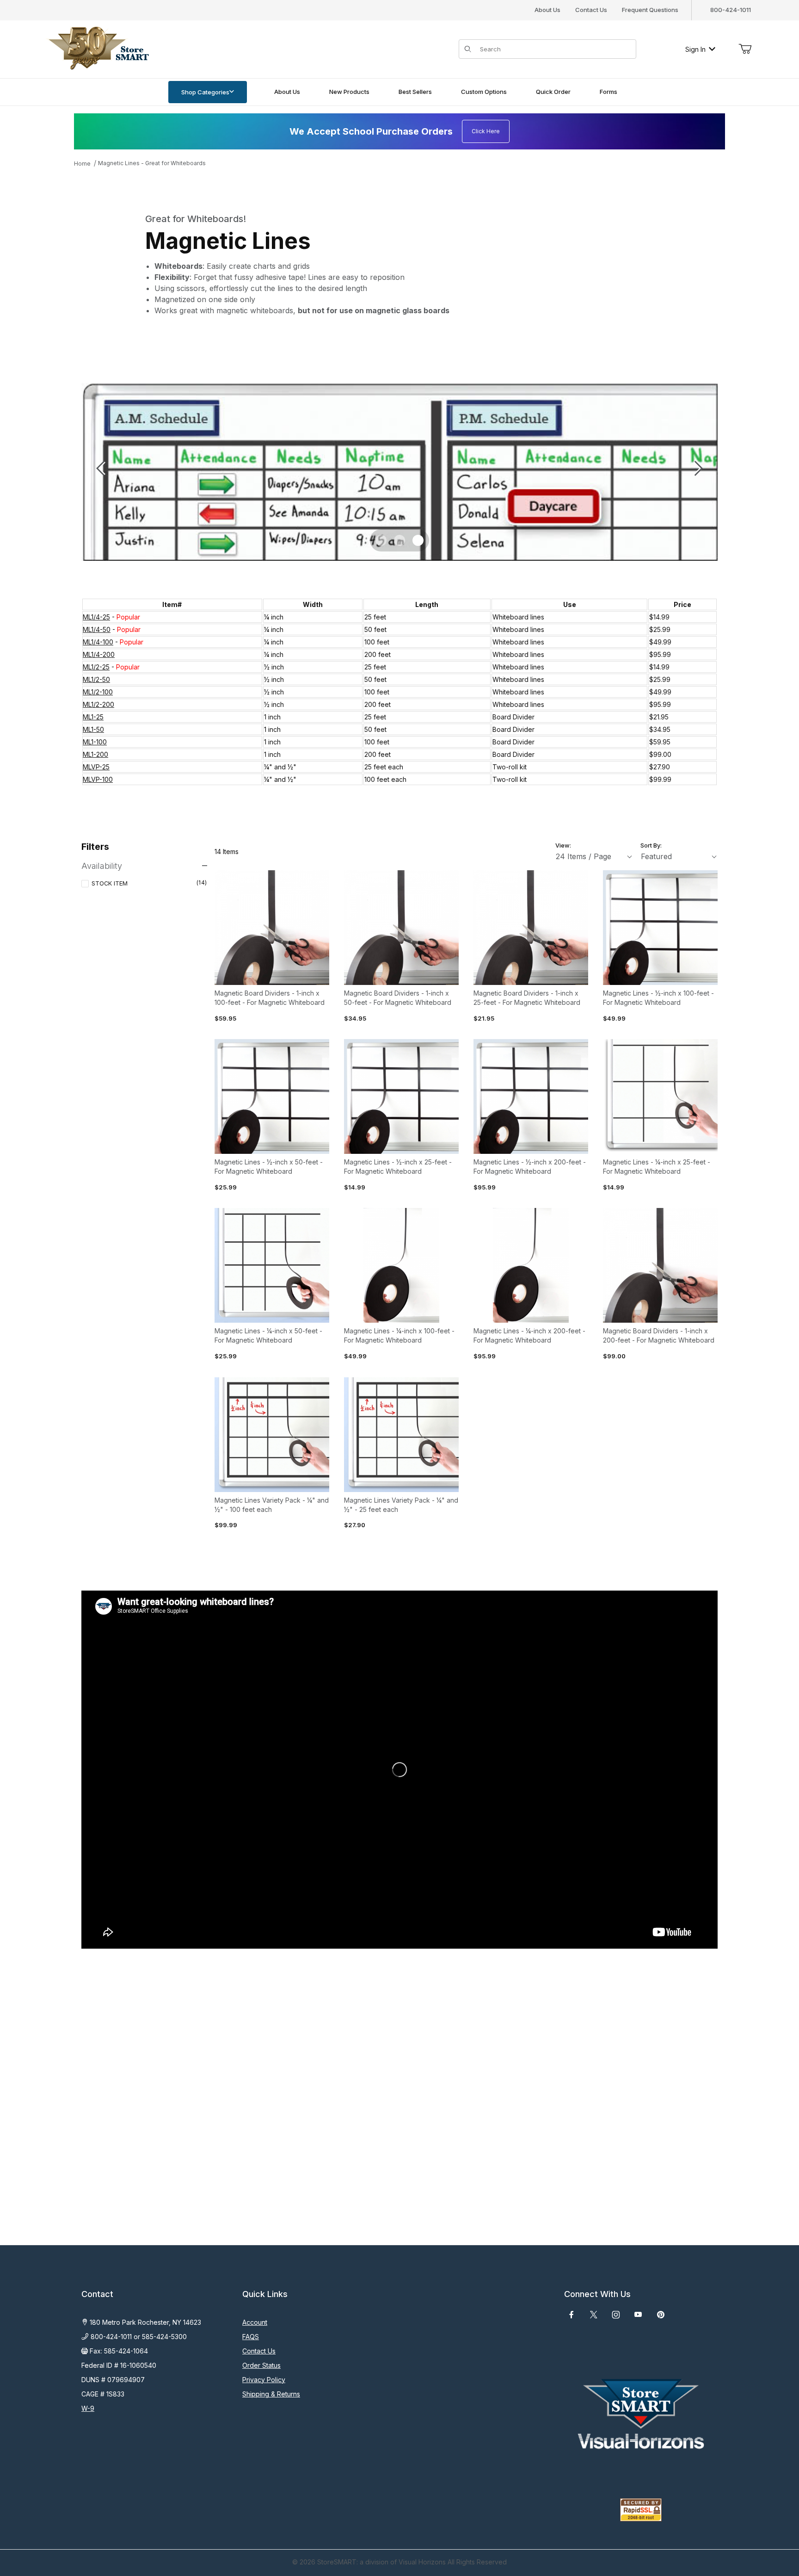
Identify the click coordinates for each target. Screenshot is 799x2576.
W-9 (88, 2408)
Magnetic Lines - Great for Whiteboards (152, 163)
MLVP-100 (98, 779)
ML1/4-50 (97, 629)
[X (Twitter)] (594, 2315)
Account (255, 2322)
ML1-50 (93, 729)
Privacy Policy (264, 2380)
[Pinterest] (661, 2315)
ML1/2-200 (98, 704)
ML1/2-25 (96, 667)
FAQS (251, 2337)
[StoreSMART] (97, 48)
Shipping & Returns (271, 2394)
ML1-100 (95, 742)
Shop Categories (205, 92)
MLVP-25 (96, 767)
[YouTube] (638, 2315)
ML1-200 (95, 754)
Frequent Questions (650, 10)
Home (82, 164)
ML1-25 (93, 717)
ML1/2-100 (98, 692)
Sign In (695, 49)
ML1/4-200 (99, 654)
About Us (547, 10)
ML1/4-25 (96, 617)
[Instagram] (616, 2315)
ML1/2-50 (96, 679)
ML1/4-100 (98, 642)
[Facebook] (572, 2315)
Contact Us (591, 10)
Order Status (261, 2365)
